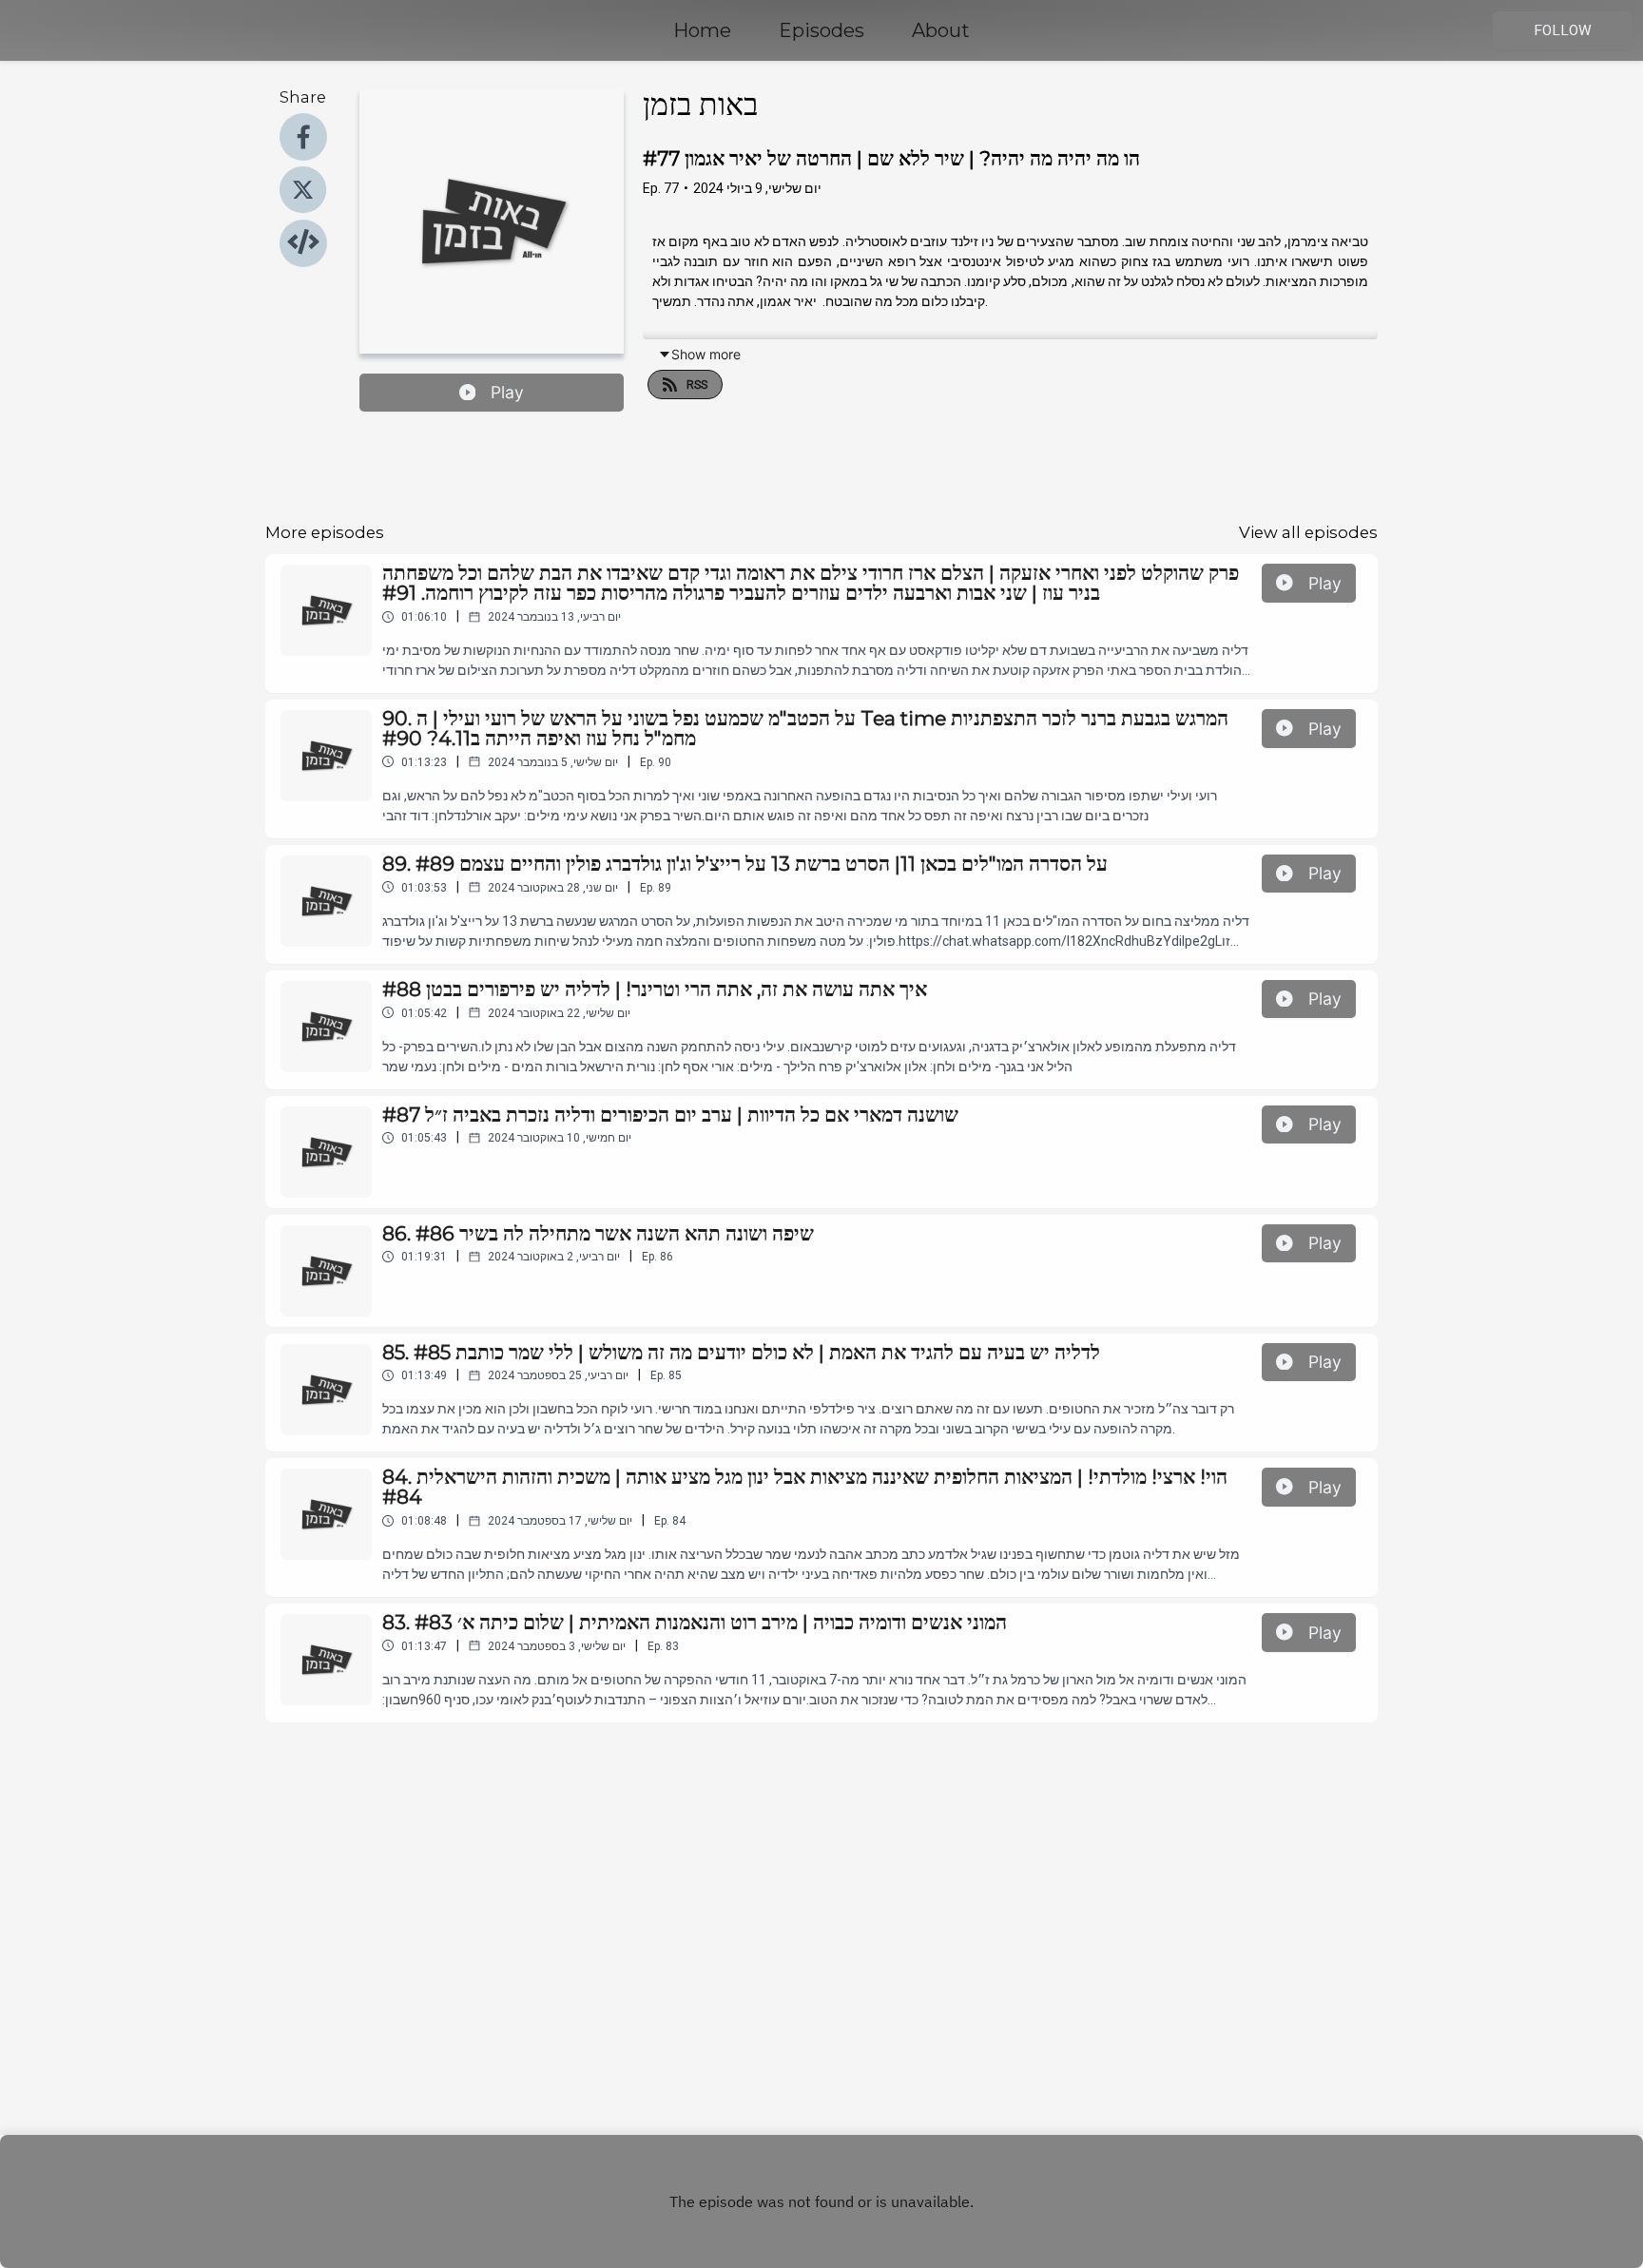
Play (507, 392)
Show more (706, 354)
